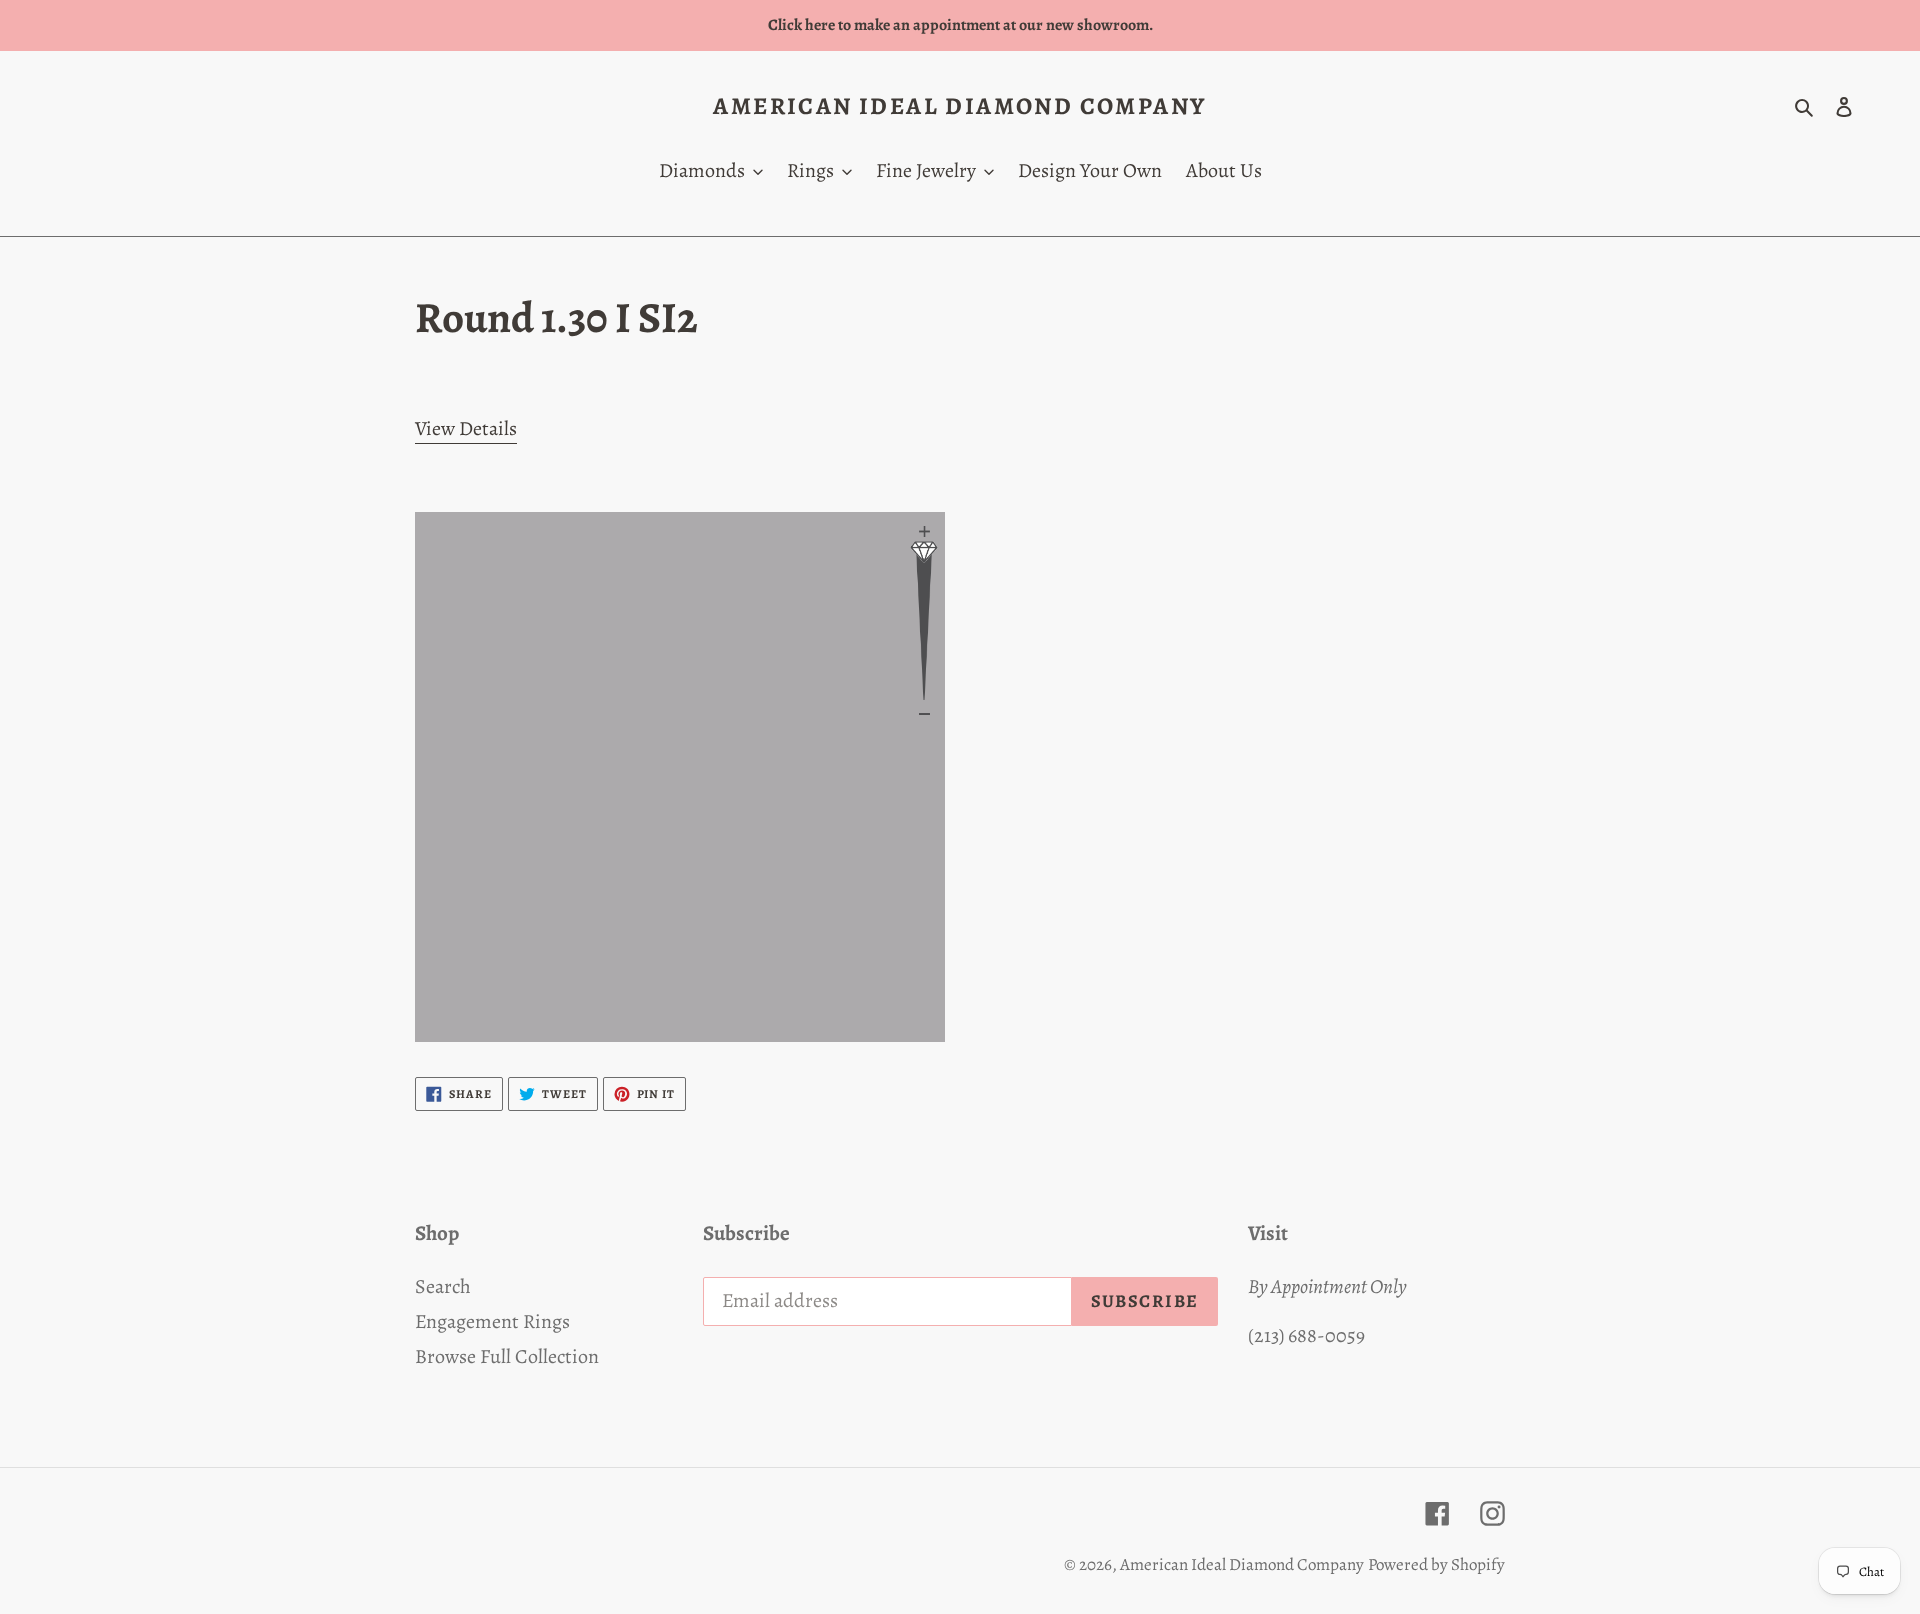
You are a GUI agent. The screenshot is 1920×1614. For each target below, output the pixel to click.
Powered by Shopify (1436, 1564)
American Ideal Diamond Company (959, 106)
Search (443, 1286)
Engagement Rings (492, 1321)
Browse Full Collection (507, 1356)
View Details (466, 428)
